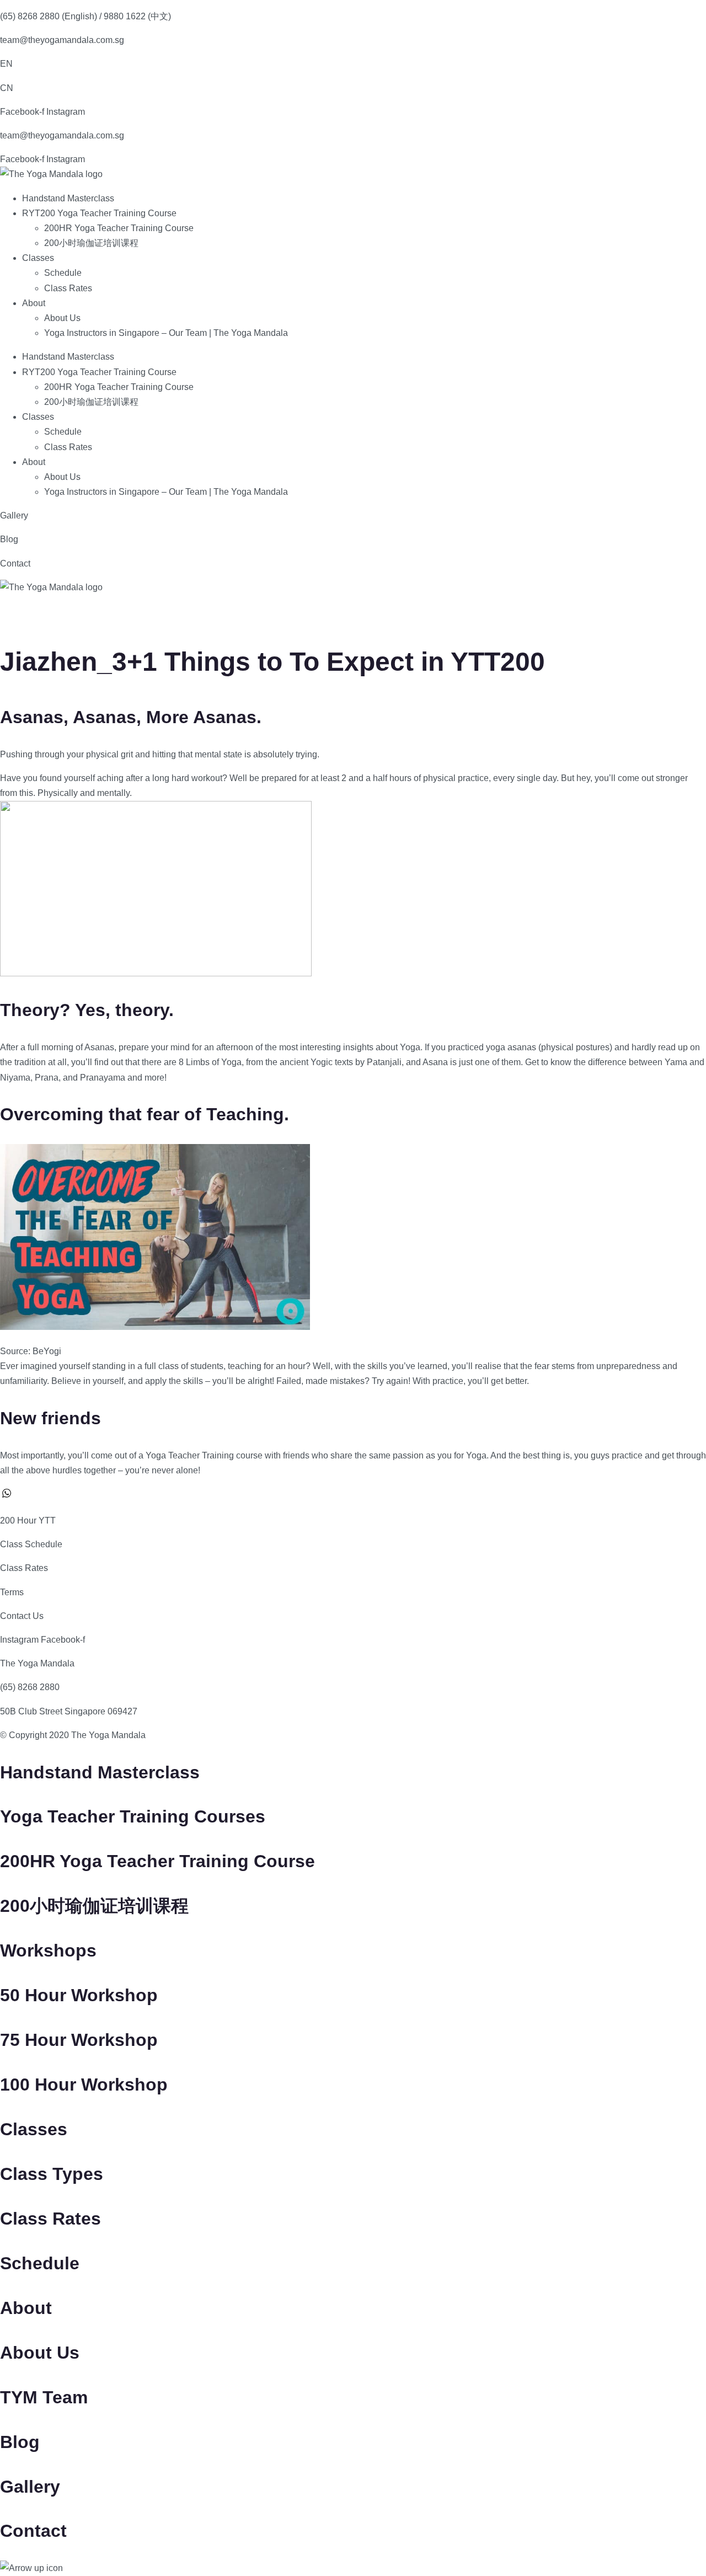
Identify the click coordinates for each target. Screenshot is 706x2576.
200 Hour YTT (28, 1521)
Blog (9, 539)
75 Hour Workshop (79, 2040)
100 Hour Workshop (84, 2085)
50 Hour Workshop (79, 1995)
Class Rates (68, 288)
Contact (15, 563)
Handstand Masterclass (68, 198)
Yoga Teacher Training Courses (133, 1816)
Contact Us (22, 1616)
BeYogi (47, 1351)
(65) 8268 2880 (30, 1687)
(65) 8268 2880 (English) (49, 16)
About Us (62, 318)
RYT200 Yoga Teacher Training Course (99, 213)
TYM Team (44, 2397)
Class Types (52, 2174)
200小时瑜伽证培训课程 (91, 243)
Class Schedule (31, 1544)
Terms (12, 1592)
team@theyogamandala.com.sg (62, 40)
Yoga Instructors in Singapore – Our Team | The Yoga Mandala (166, 333)
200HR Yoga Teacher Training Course (119, 228)
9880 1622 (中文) (137, 16)
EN (6, 64)
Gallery (14, 515)
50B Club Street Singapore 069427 (69, 1711)
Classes (38, 258)
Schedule (63, 273)
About (34, 303)
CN (7, 88)
